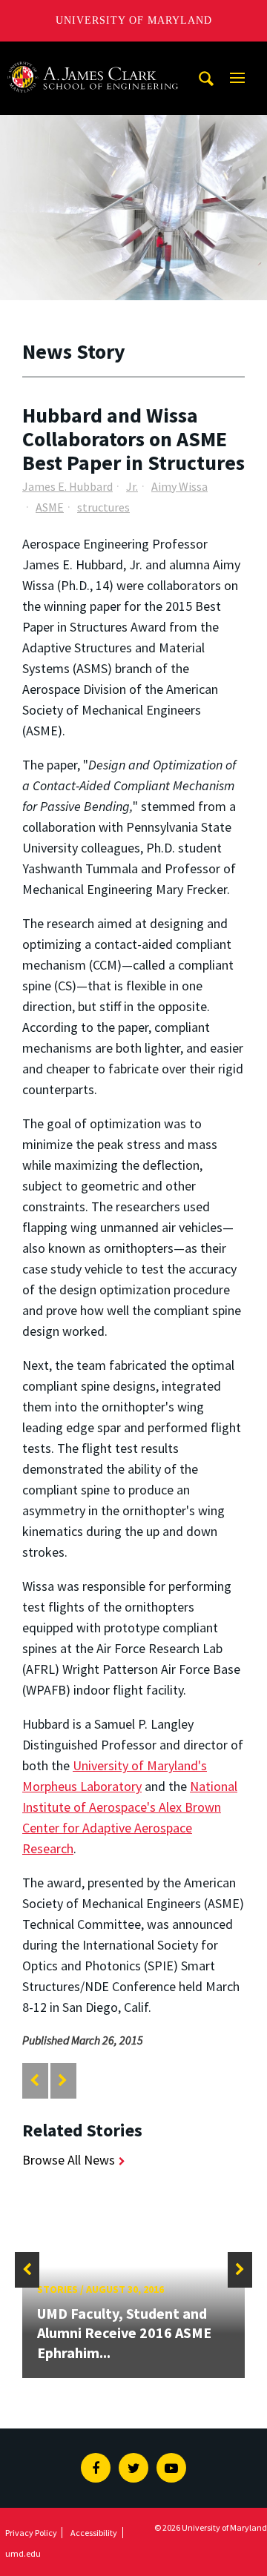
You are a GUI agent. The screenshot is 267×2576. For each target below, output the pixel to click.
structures (103, 507)
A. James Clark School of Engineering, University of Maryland (93, 55)
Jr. (132, 486)
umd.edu (23, 2553)
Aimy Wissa (179, 486)
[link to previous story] (34, 2080)
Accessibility (94, 2533)
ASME (50, 507)
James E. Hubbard (67, 486)
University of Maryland (134, 20)
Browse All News (69, 2160)
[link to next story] (63, 2080)
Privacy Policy (31, 2533)
